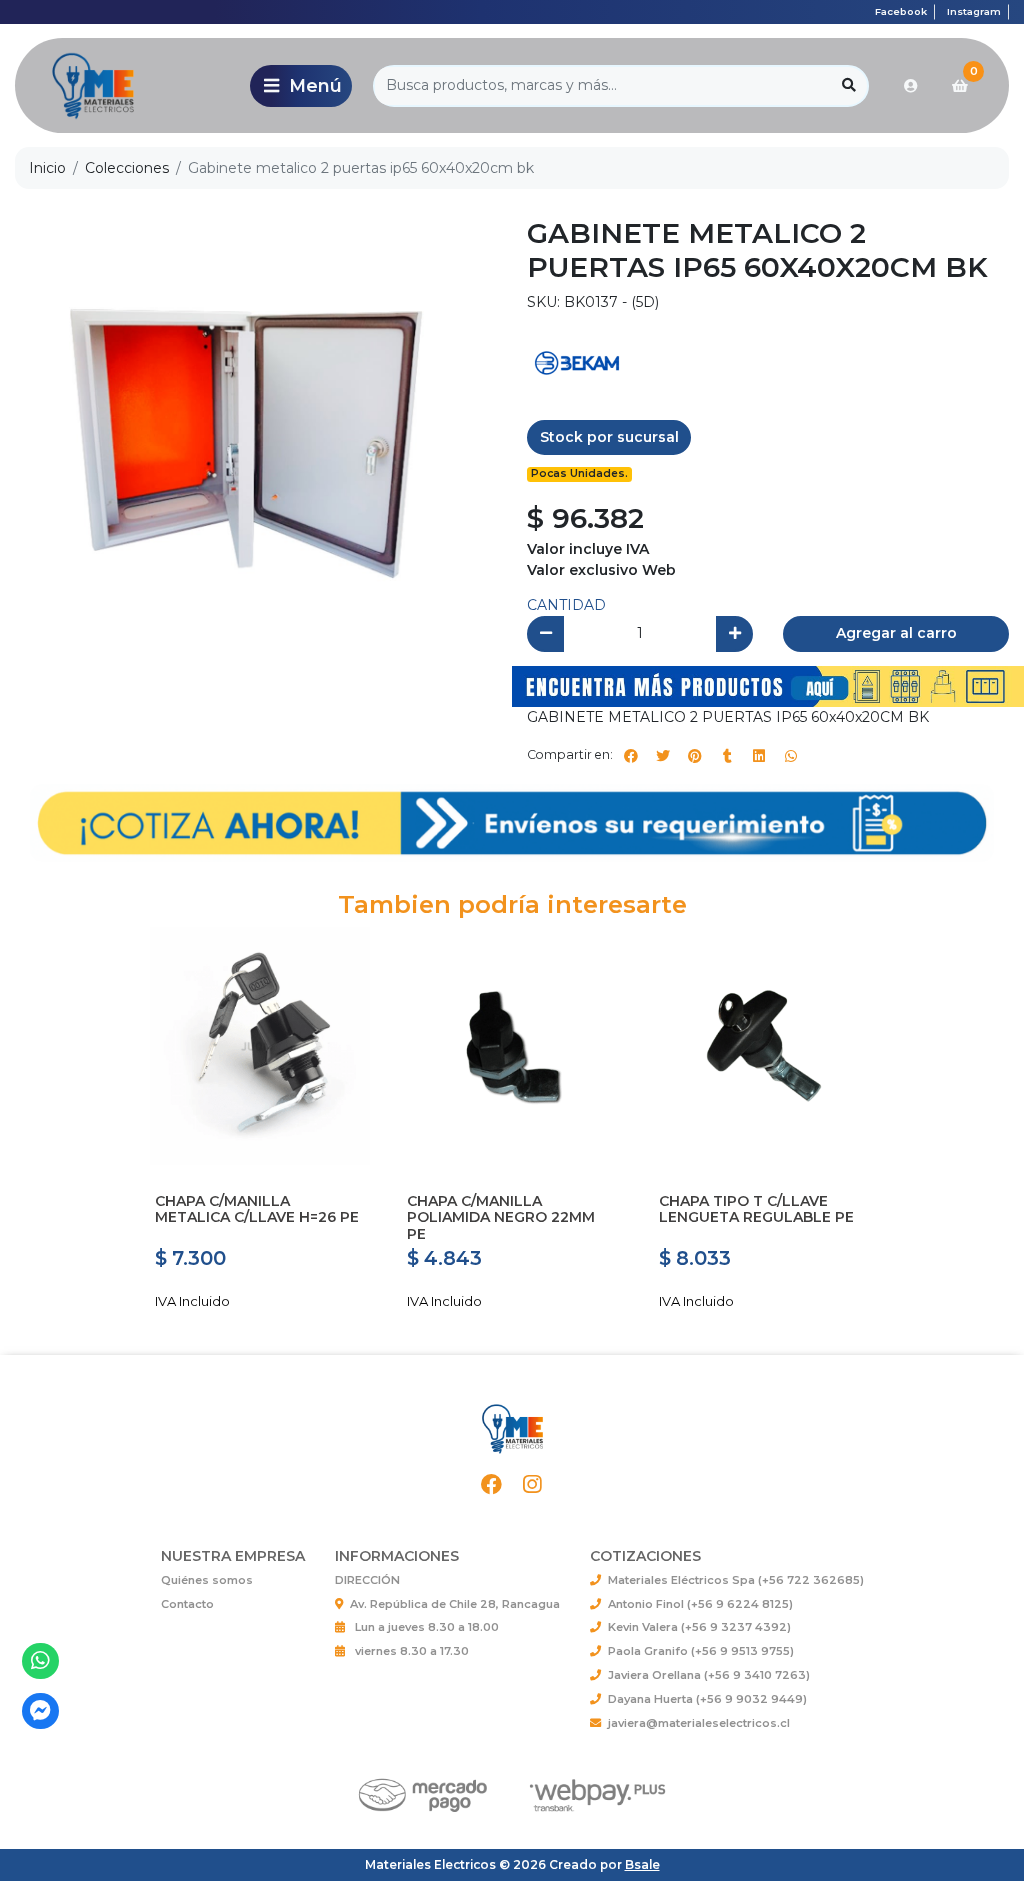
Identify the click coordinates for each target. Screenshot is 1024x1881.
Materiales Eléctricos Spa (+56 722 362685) (736, 1580)
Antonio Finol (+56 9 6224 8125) (700, 1604)
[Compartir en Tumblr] (727, 756)
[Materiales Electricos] (129, 85)
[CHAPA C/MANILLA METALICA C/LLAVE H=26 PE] (260, 1046)
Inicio (47, 168)
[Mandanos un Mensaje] (40, 1711)
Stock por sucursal (609, 437)
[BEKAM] (577, 361)
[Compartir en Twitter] (663, 756)
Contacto (187, 1604)
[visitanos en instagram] (532, 1484)
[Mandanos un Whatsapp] (40, 1661)
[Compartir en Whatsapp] (791, 756)
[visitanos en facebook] (492, 1484)
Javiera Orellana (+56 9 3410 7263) (709, 1675)
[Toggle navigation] (301, 86)
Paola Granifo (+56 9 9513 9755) (701, 1651)
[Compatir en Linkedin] (759, 756)
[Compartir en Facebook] (631, 756)
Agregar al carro (896, 633)
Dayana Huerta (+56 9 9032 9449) (707, 1699)
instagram (974, 11)
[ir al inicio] (512, 1429)
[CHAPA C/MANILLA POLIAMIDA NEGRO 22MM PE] (512, 1046)
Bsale (642, 1864)
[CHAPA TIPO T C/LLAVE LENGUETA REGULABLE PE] (764, 1046)
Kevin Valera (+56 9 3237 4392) (699, 1627)
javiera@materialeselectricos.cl (699, 1723)
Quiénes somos (207, 1580)
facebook (901, 11)
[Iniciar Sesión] (911, 86)
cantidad (566, 605)
